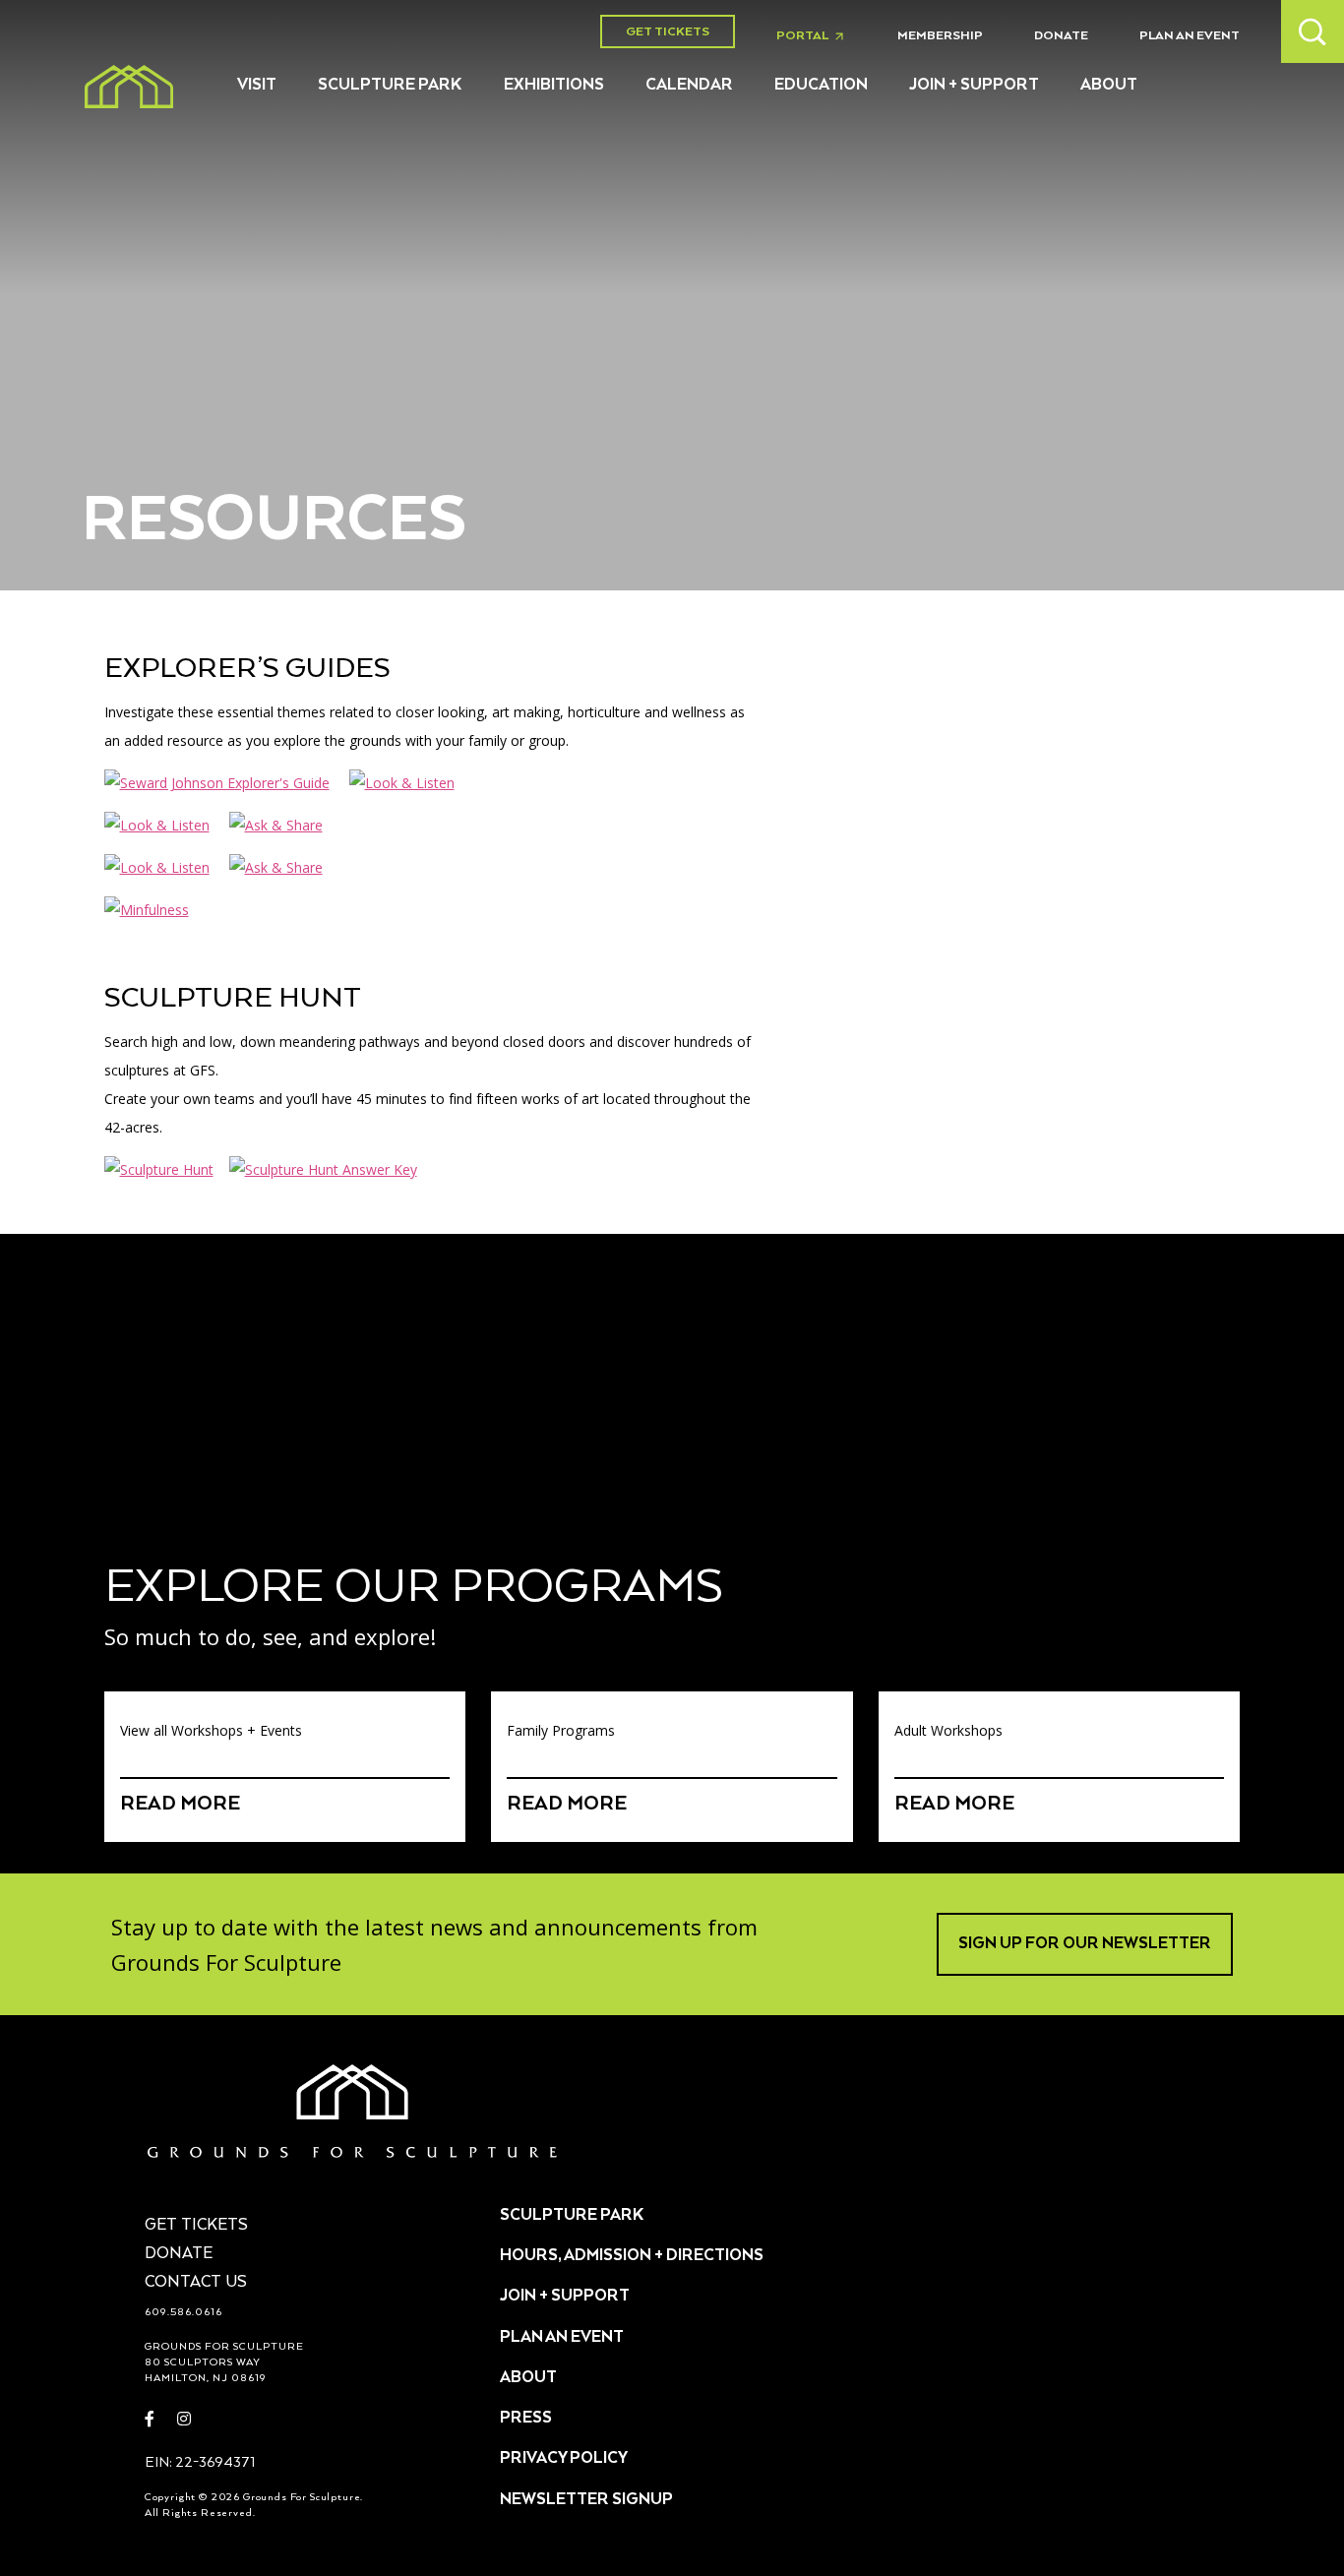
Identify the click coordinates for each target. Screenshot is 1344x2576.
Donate (1061, 36)
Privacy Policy (564, 2459)
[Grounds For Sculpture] (129, 87)
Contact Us (196, 2283)
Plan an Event (1190, 36)
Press (526, 2419)
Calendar (689, 86)
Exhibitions (554, 86)
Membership (940, 36)
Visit (257, 86)
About (1109, 86)
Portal (816, 36)
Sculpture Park (390, 86)
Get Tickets (668, 32)
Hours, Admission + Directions (632, 2256)
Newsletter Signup (586, 2500)
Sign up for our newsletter (1085, 1944)
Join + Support (974, 86)
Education (821, 86)
